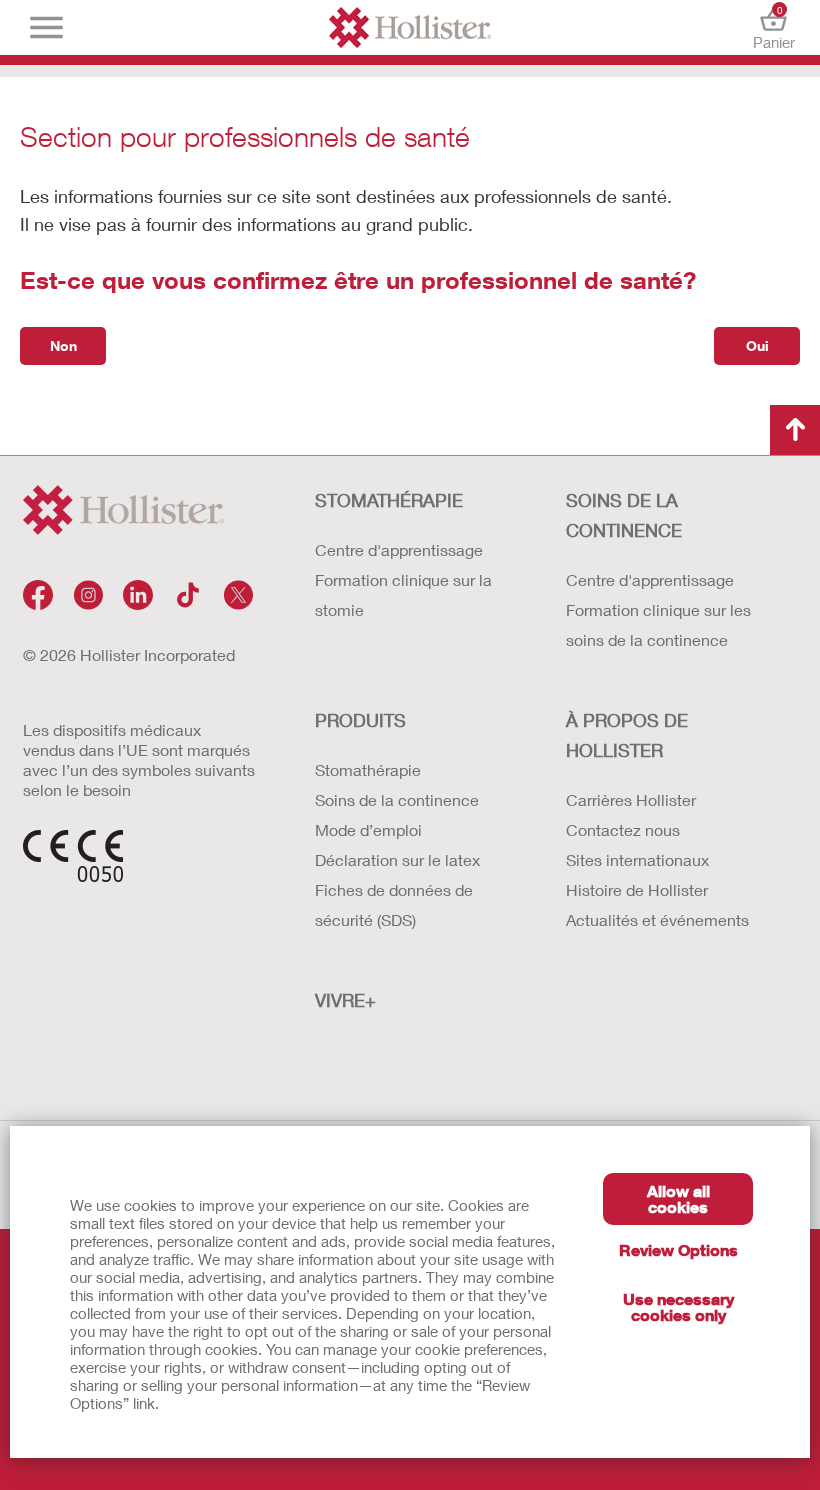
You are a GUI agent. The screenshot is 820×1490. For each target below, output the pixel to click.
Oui (757, 345)
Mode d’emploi (368, 829)
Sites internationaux (637, 859)
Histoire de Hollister (637, 889)
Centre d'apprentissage (399, 549)
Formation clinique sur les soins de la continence (658, 624)
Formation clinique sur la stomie (403, 594)
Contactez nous (623, 829)
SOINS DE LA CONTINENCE (624, 515)
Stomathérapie (368, 769)
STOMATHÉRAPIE (389, 500)
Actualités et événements (657, 919)
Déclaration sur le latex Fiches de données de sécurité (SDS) (397, 889)
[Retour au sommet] (795, 430)
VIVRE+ (345, 1000)
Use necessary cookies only (678, 1306)
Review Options (678, 1249)
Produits (360, 720)
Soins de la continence (397, 799)
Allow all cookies (678, 1198)
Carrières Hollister (631, 799)
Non (63, 345)
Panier (774, 27)
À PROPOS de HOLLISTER (627, 735)
